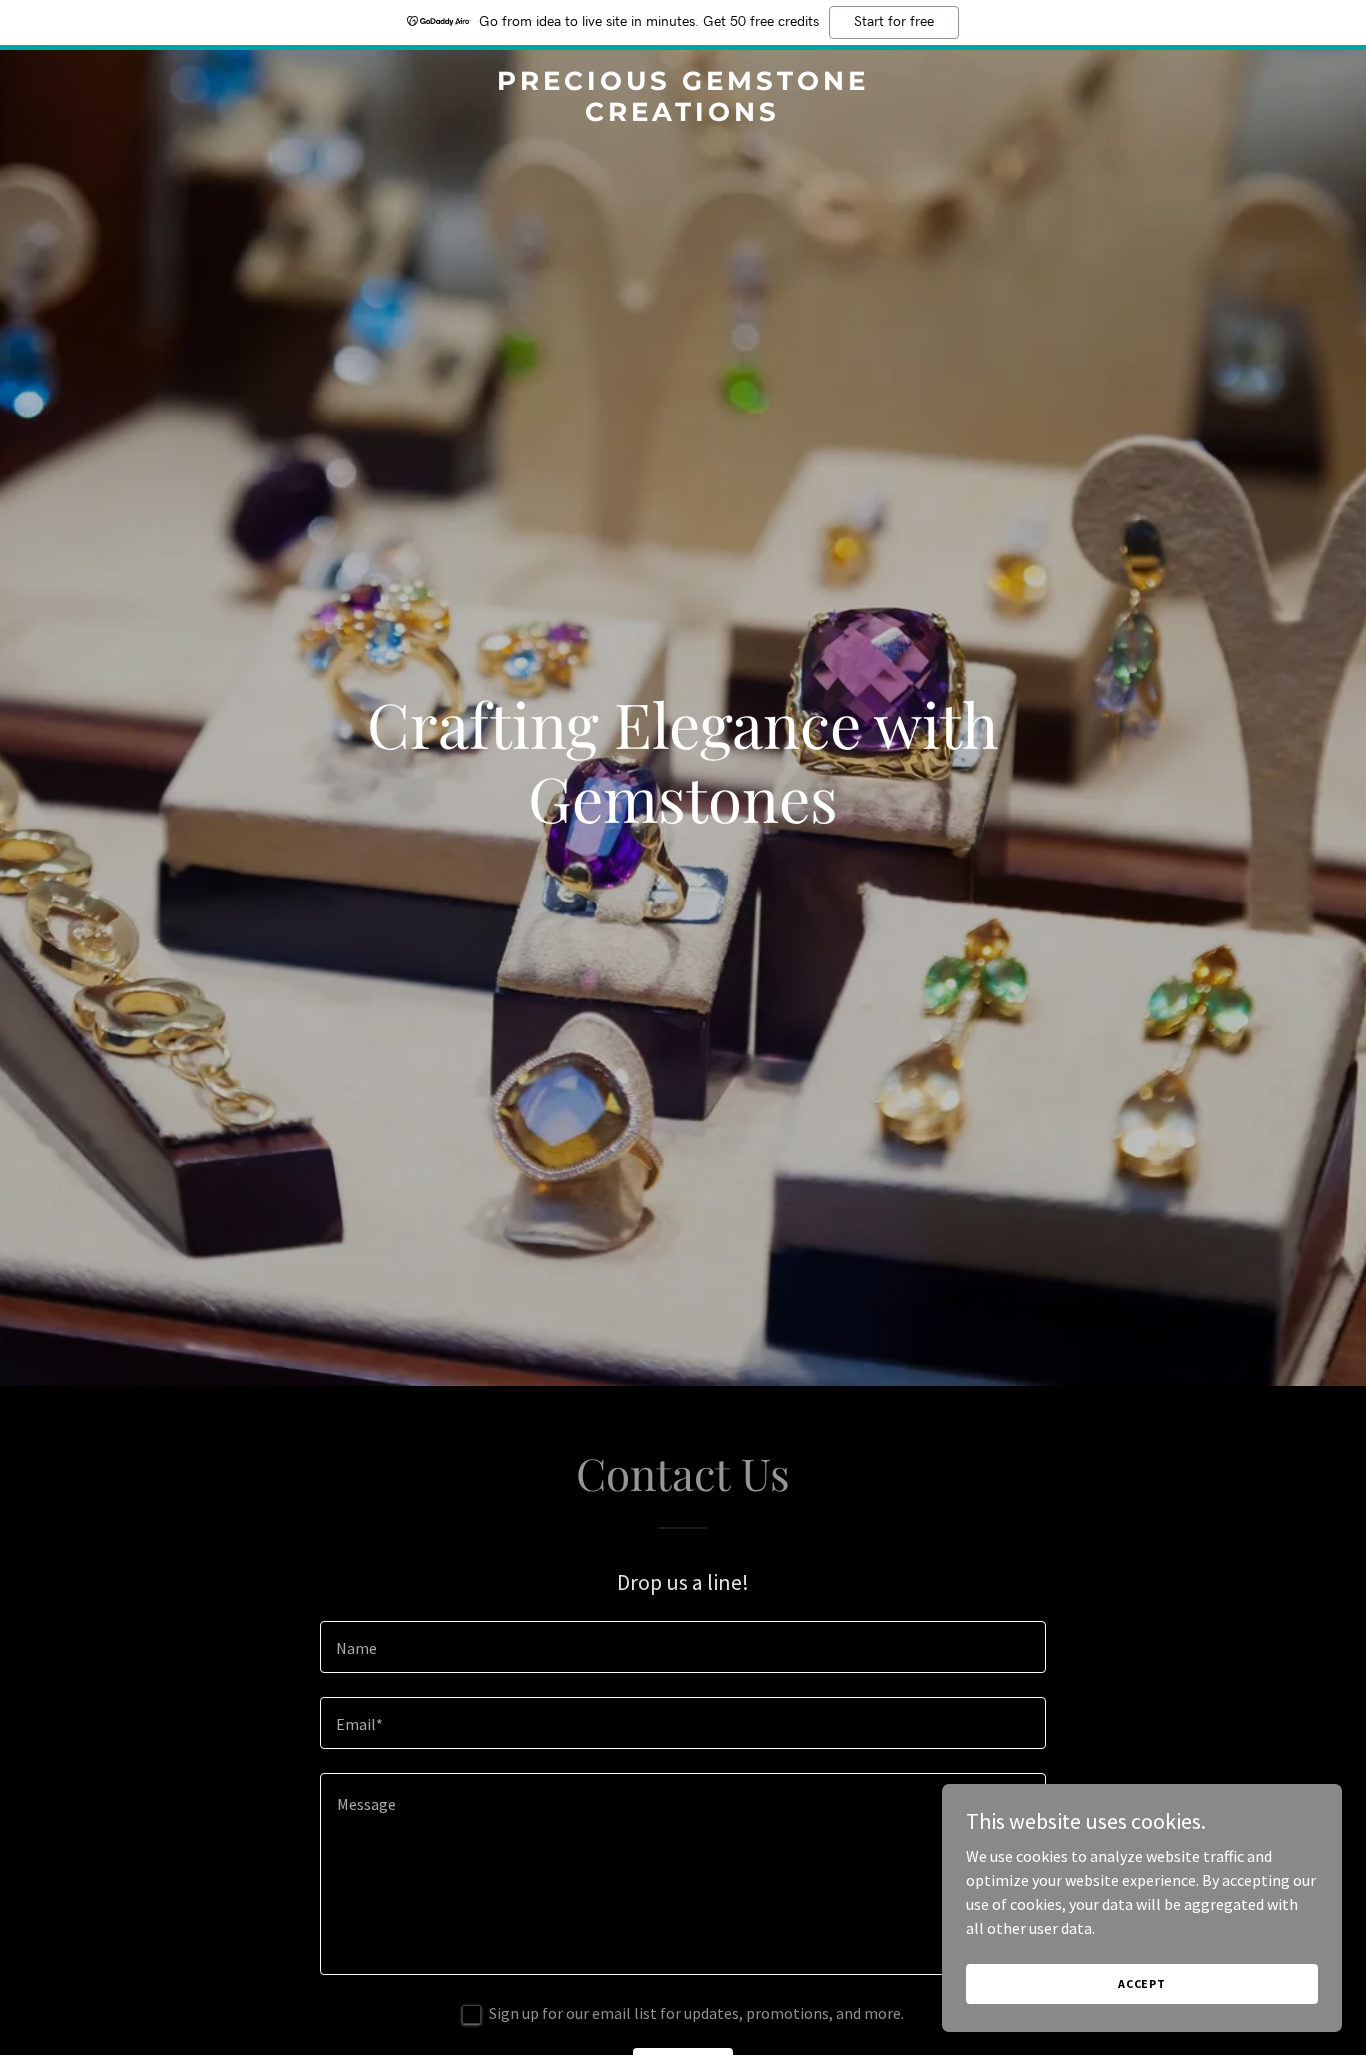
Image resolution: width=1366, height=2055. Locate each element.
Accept (1142, 1983)
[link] (682, 115)
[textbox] (682, 1647)
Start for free (894, 22)
